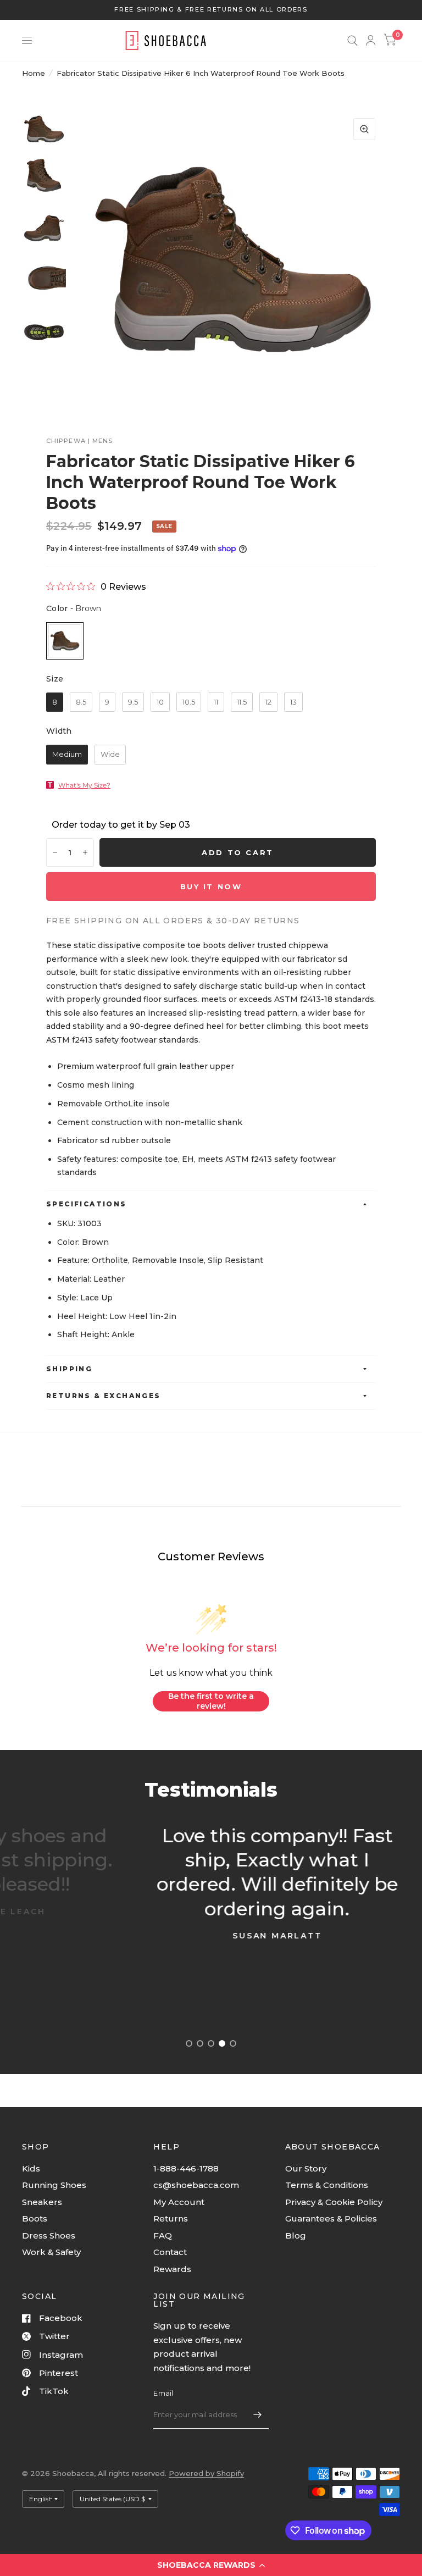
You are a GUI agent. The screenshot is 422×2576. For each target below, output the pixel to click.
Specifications (87, 1204)
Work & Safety (51, 2252)
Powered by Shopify (206, 2473)
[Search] (352, 40)
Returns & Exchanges (104, 1396)
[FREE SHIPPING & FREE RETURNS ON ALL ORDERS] (211, 10)
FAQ (163, 2236)
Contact (170, 2252)
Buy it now (211, 887)
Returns (171, 2218)
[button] (211, 2565)
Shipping (69, 1369)
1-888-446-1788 (186, 2168)
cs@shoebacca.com (196, 2185)
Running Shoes (54, 2185)
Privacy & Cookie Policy (334, 2202)
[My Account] (371, 40)
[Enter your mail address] (258, 2414)
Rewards (172, 2269)
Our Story (306, 2168)
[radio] (65, 641)
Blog (296, 2236)
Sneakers (42, 2202)
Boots (35, 2218)
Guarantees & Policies (331, 2218)
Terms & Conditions (327, 2185)
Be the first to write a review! (211, 1701)
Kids (31, 2168)
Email (163, 2393)
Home (34, 73)
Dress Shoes (49, 2236)
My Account (179, 2202)
